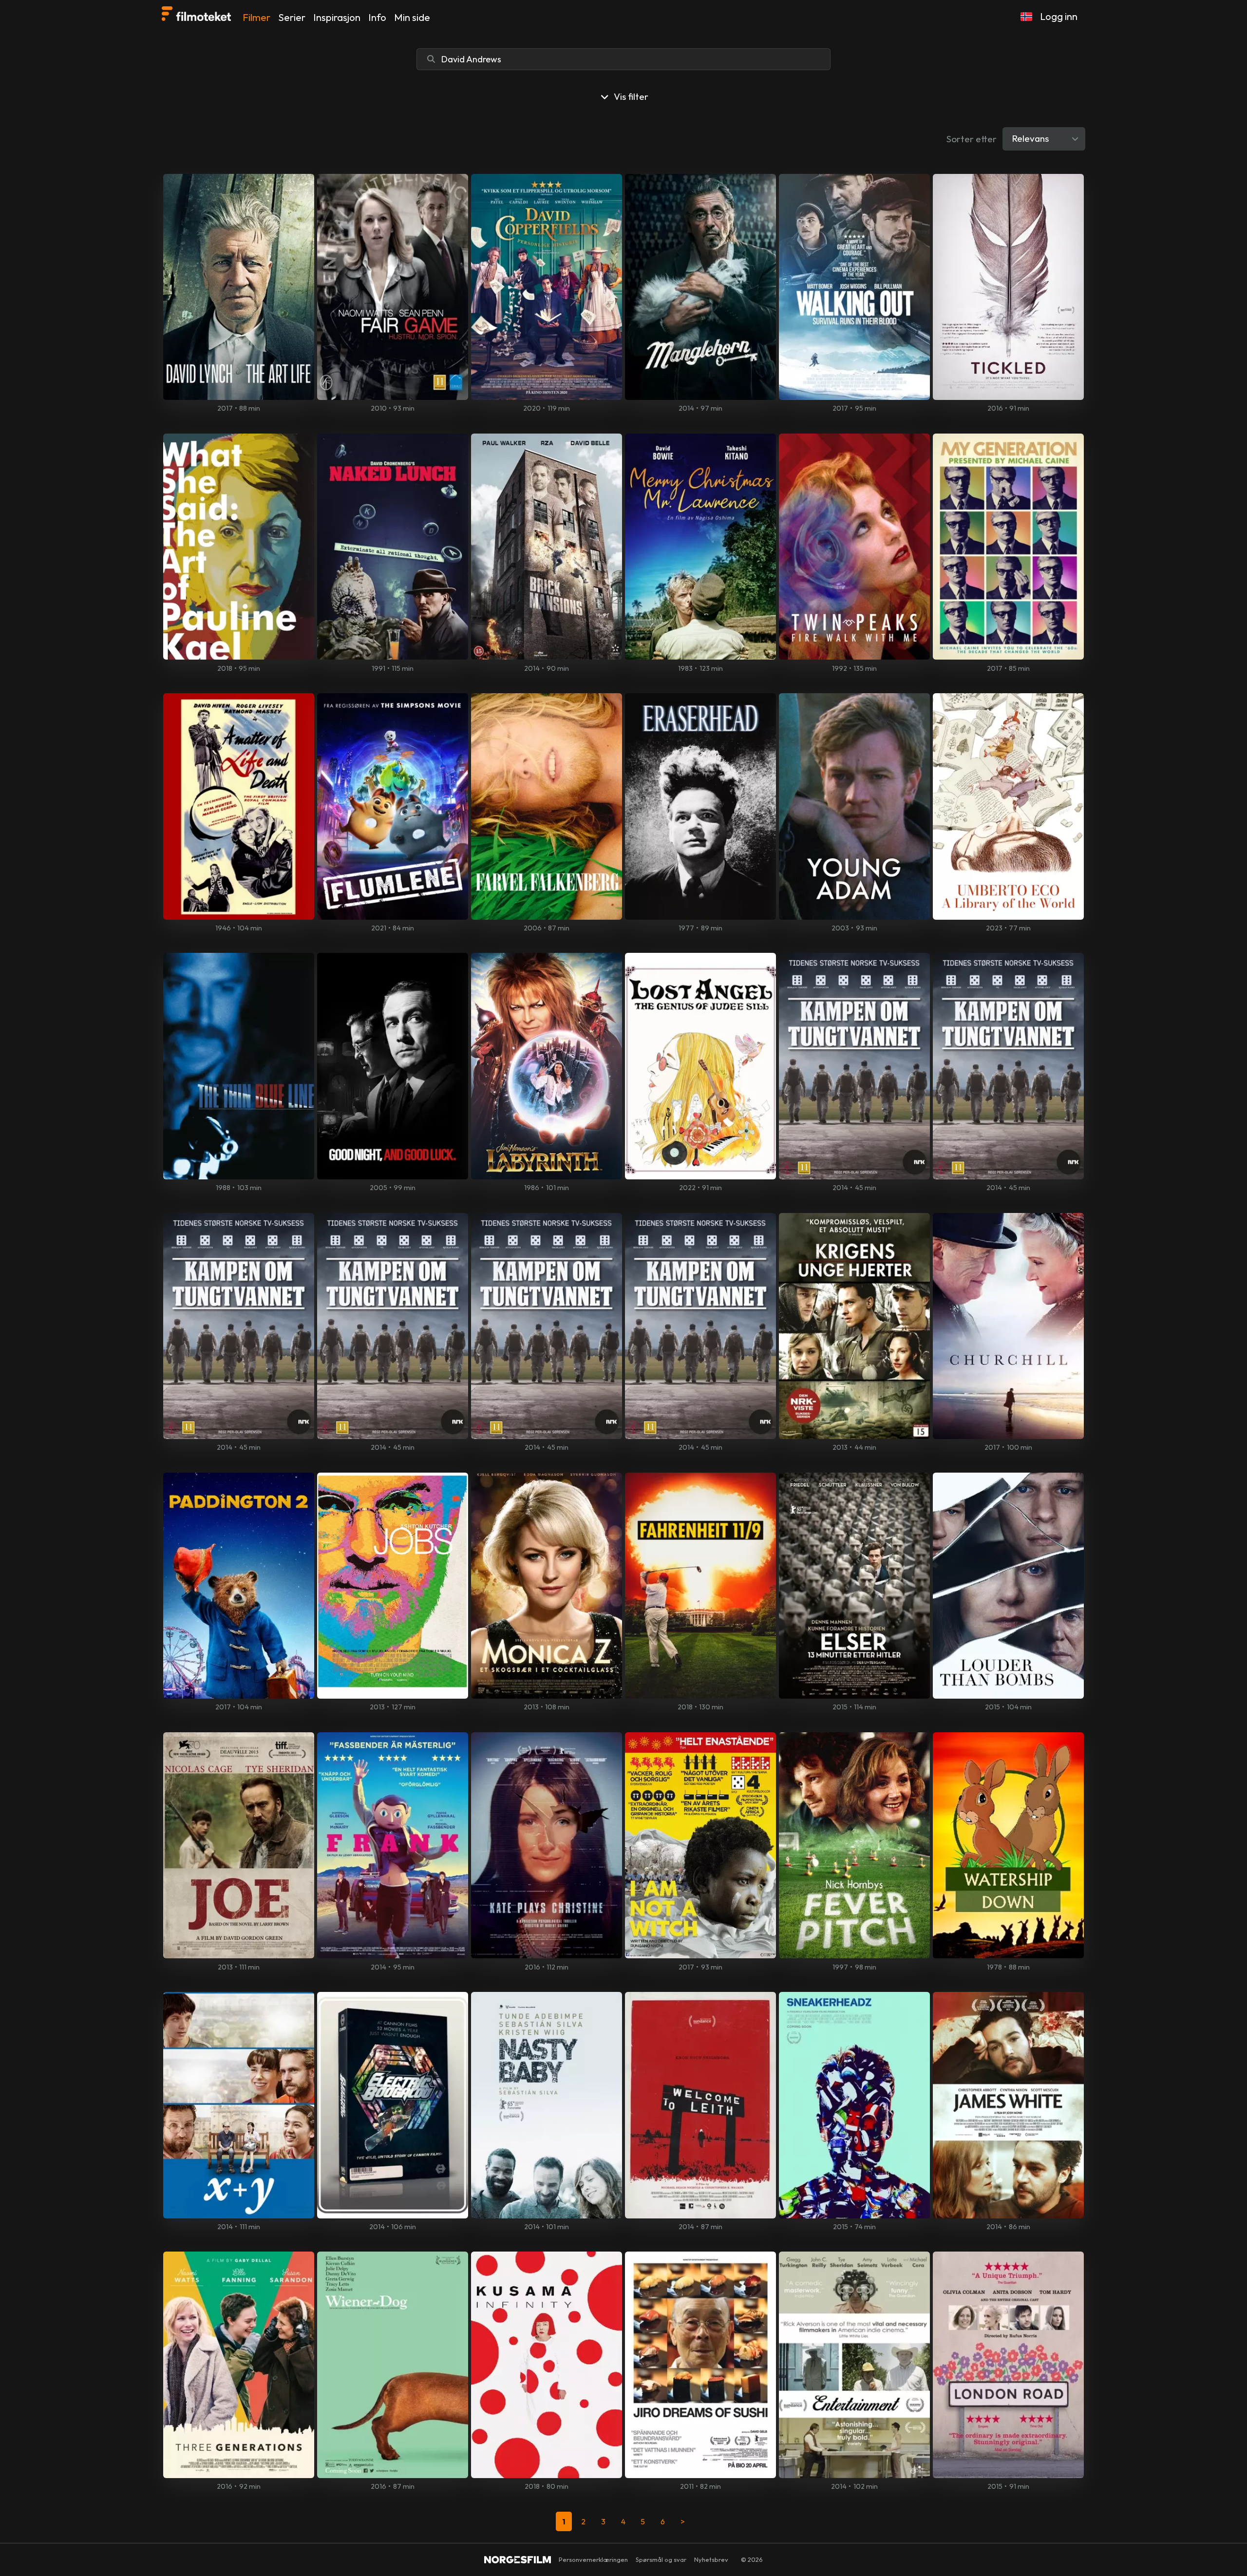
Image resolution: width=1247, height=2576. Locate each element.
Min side (412, 17)
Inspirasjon (337, 17)
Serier (292, 17)
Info (377, 17)
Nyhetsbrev (711, 2559)
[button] (1026, 17)
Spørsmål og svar (661, 2559)
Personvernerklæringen (593, 2559)
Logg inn (1059, 16)
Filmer (256, 17)
